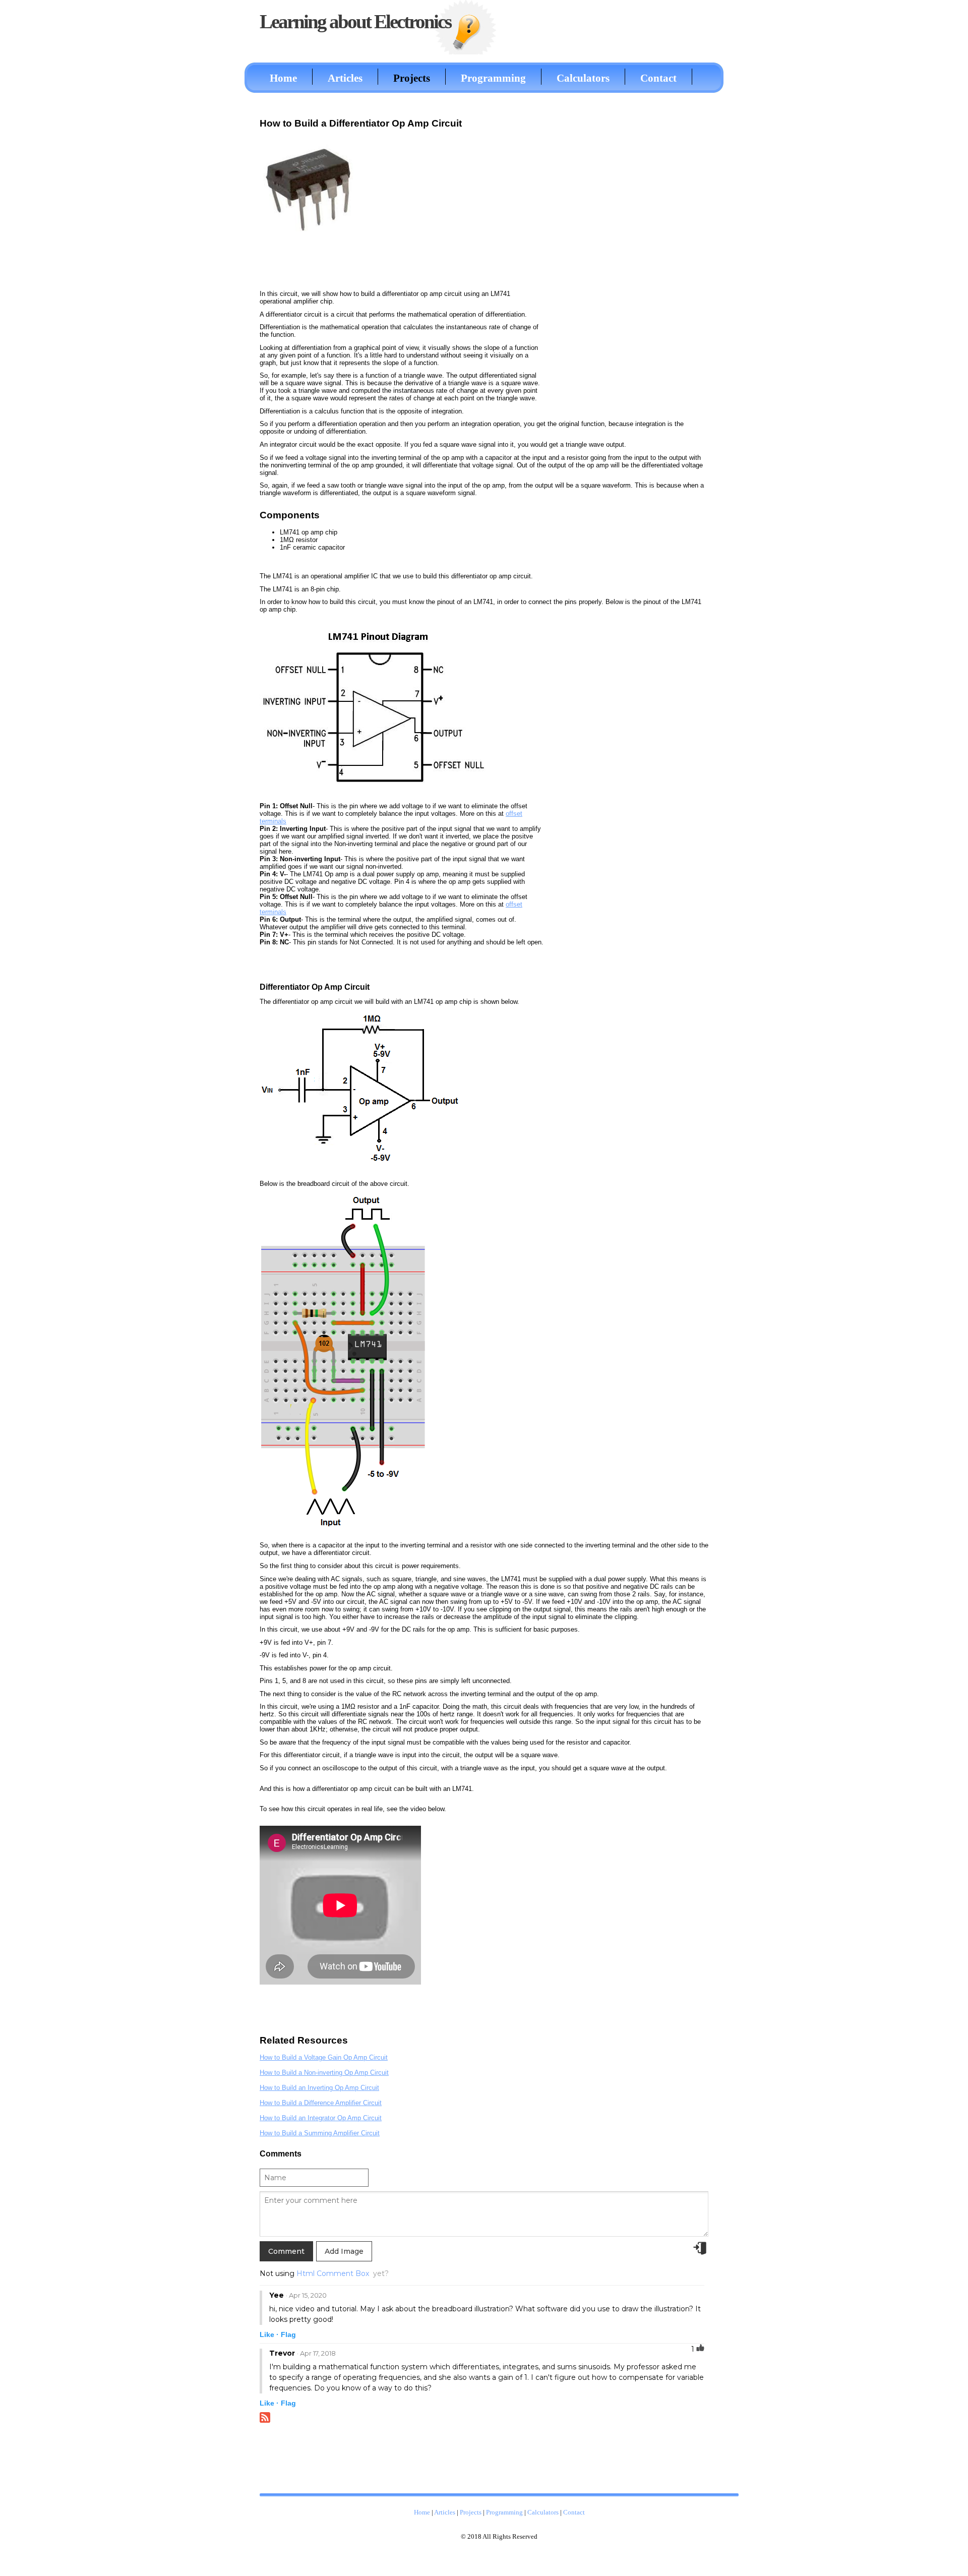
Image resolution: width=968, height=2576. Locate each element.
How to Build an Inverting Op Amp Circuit (319, 2088)
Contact (658, 78)
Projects (412, 78)
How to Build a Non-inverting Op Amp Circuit (324, 2073)
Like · (269, 2334)
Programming (493, 78)
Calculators (583, 78)
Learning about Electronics (355, 21)
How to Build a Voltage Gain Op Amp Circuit (324, 2057)
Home (283, 78)
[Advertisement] (633, 264)
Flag (288, 2334)
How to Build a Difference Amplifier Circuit (321, 2103)
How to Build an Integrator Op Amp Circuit (321, 2118)
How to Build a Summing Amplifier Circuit (320, 2133)
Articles (345, 78)
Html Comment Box (333, 2273)
